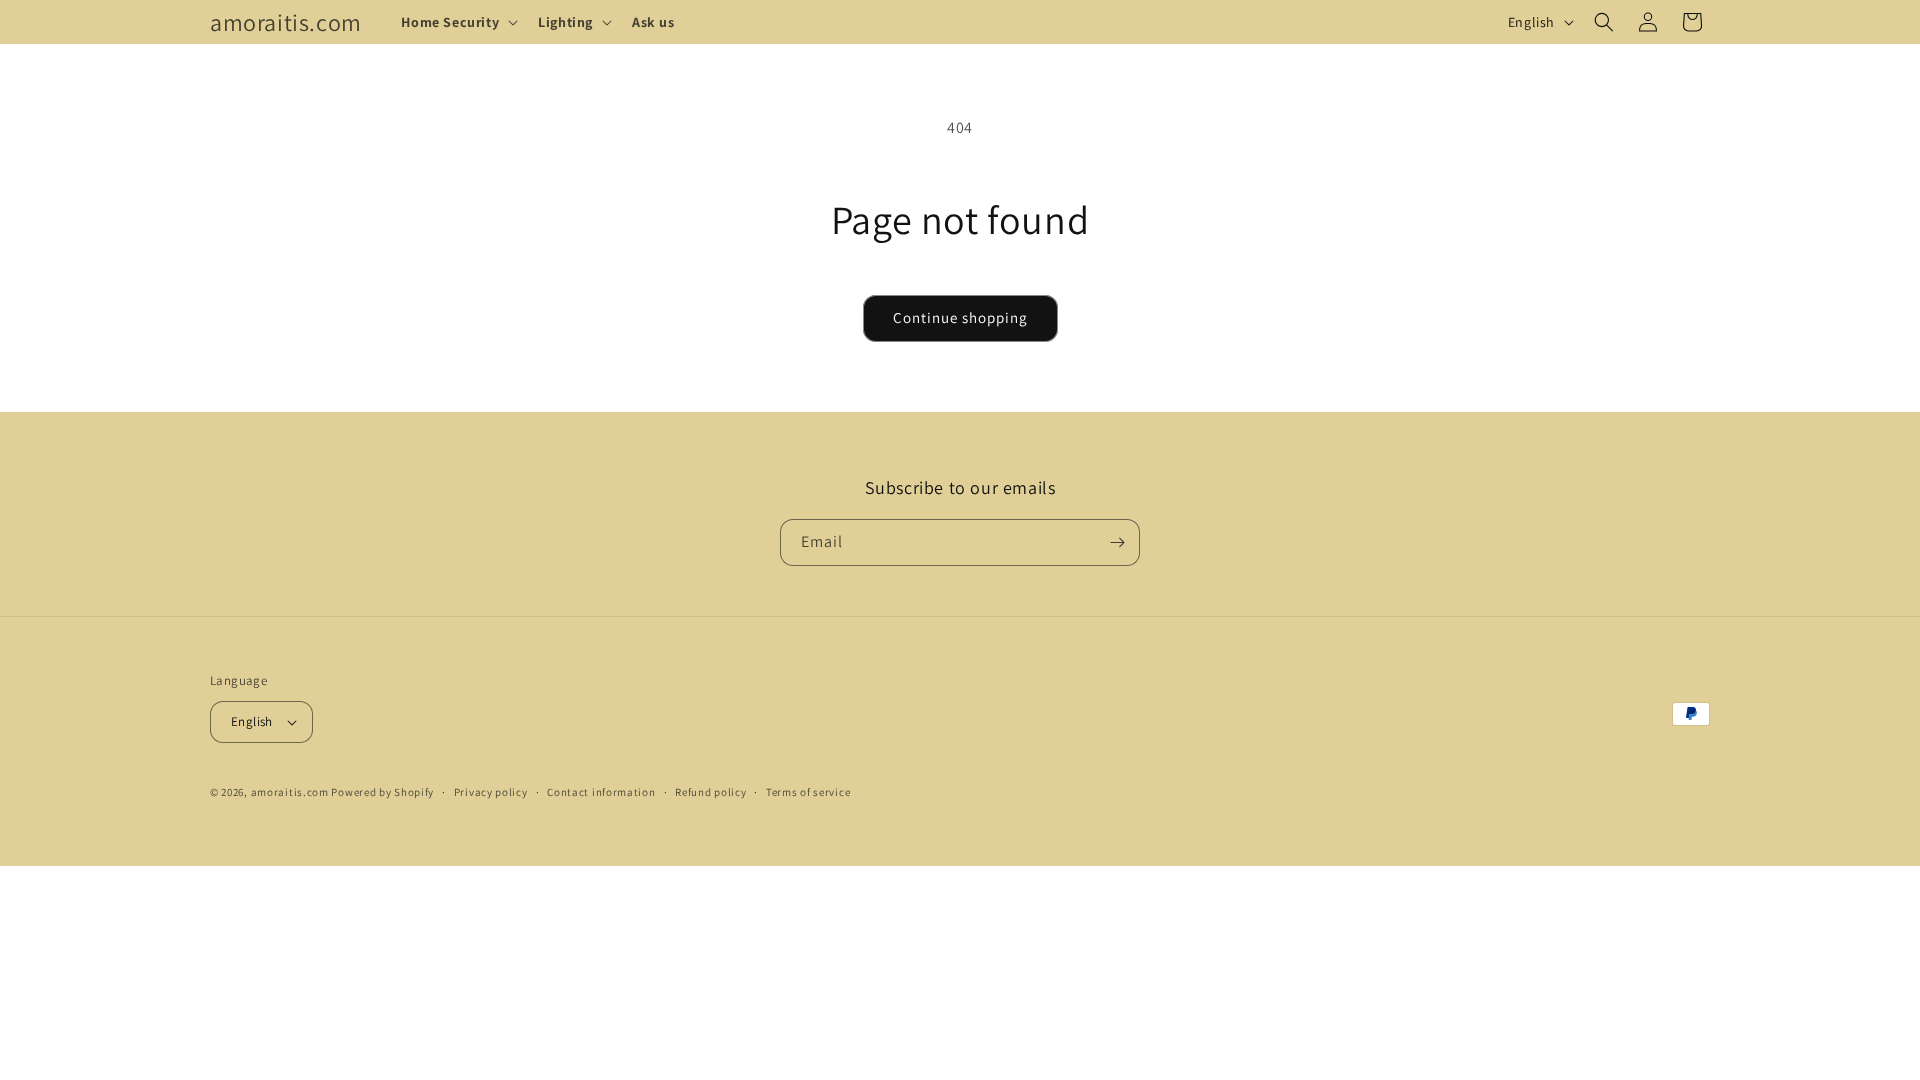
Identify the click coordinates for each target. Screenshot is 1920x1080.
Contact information (601, 792)
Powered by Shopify (382, 792)
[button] (457, 22)
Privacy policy (491, 792)
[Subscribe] (1117, 542)
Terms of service (808, 792)
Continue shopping (960, 317)
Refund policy (710, 792)
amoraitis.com (290, 792)
